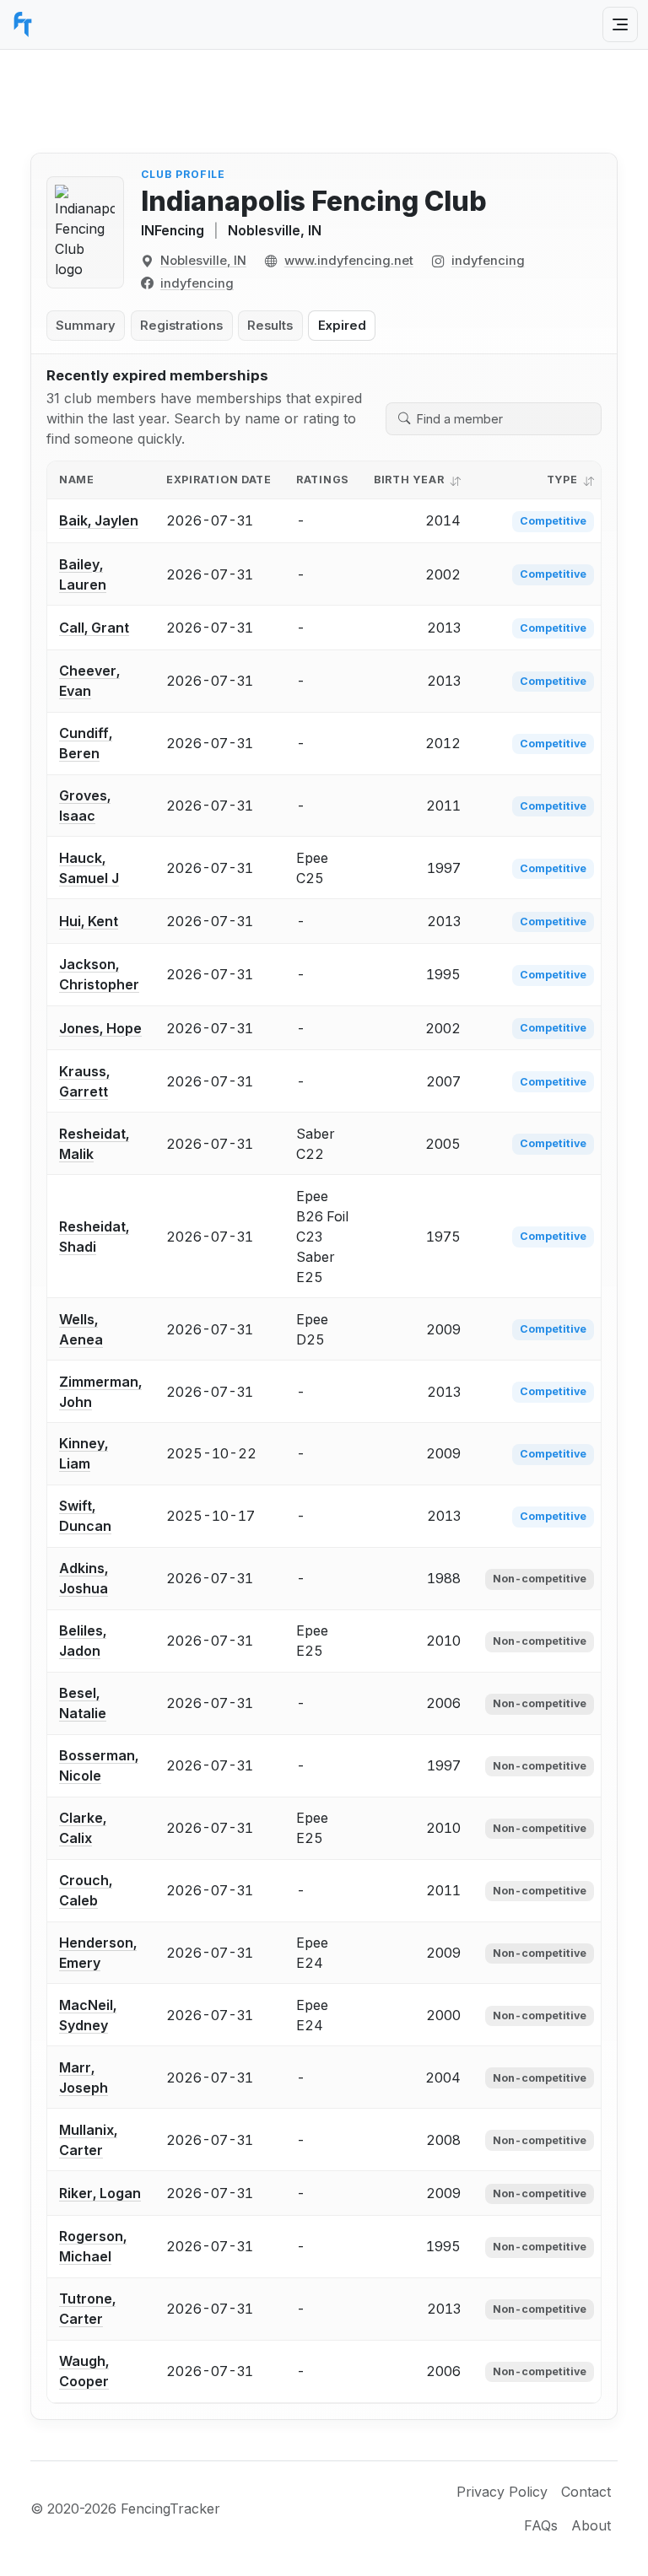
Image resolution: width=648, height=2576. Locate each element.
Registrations (181, 326)
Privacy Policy (502, 2492)
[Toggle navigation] (620, 24)
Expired (342, 326)
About (591, 2525)
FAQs (541, 2525)
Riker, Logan (100, 2193)
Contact (586, 2492)
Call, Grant (94, 628)
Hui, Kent (89, 921)
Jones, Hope (100, 1028)
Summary (86, 326)
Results (270, 326)
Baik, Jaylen (99, 520)
